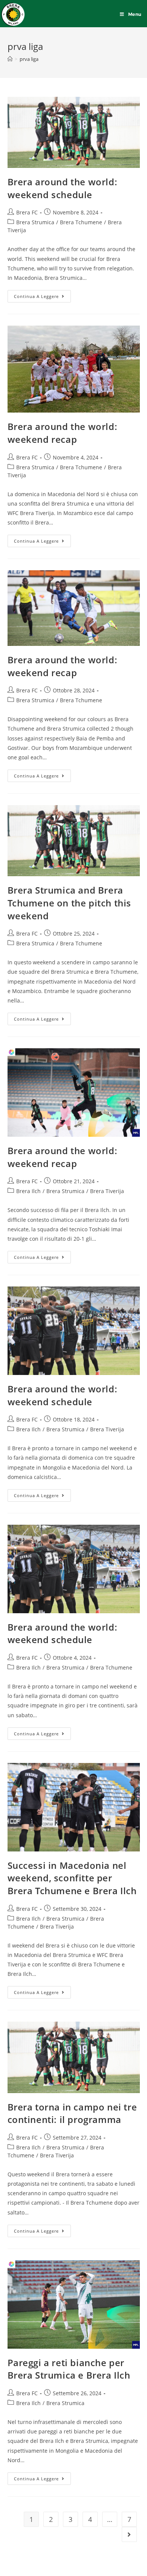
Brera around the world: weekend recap (63, 433)
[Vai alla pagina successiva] (129, 2534)
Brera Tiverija (107, 1191)
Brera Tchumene (81, 222)
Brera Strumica (35, 222)
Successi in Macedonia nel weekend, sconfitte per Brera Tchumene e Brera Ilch (72, 1878)
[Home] (10, 59)
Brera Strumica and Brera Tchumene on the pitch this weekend (70, 903)
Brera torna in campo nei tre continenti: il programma (72, 2113)
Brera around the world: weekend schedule (63, 188)
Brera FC (27, 212)
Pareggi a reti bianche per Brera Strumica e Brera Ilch (69, 2369)
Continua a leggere (42, 295)
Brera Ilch (28, 1191)
